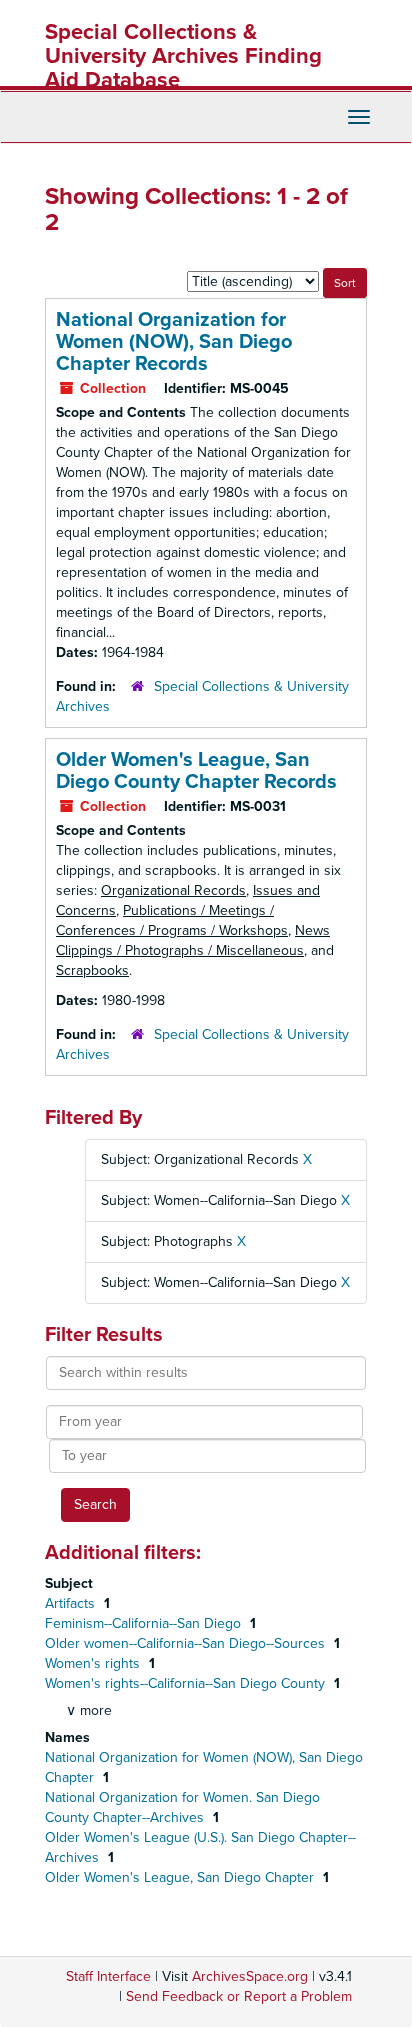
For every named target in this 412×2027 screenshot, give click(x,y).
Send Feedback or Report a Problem (239, 1996)
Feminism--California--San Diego (145, 1623)
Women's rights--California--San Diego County (187, 1683)
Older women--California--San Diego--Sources (187, 1643)
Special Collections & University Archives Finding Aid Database (183, 56)
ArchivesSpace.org (250, 1976)
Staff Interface (108, 1976)
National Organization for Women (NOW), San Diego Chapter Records (174, 342)
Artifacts (72, 1603)
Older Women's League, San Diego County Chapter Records (196, 771)
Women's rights (94, 1663)
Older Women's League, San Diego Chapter (181, 1877)
